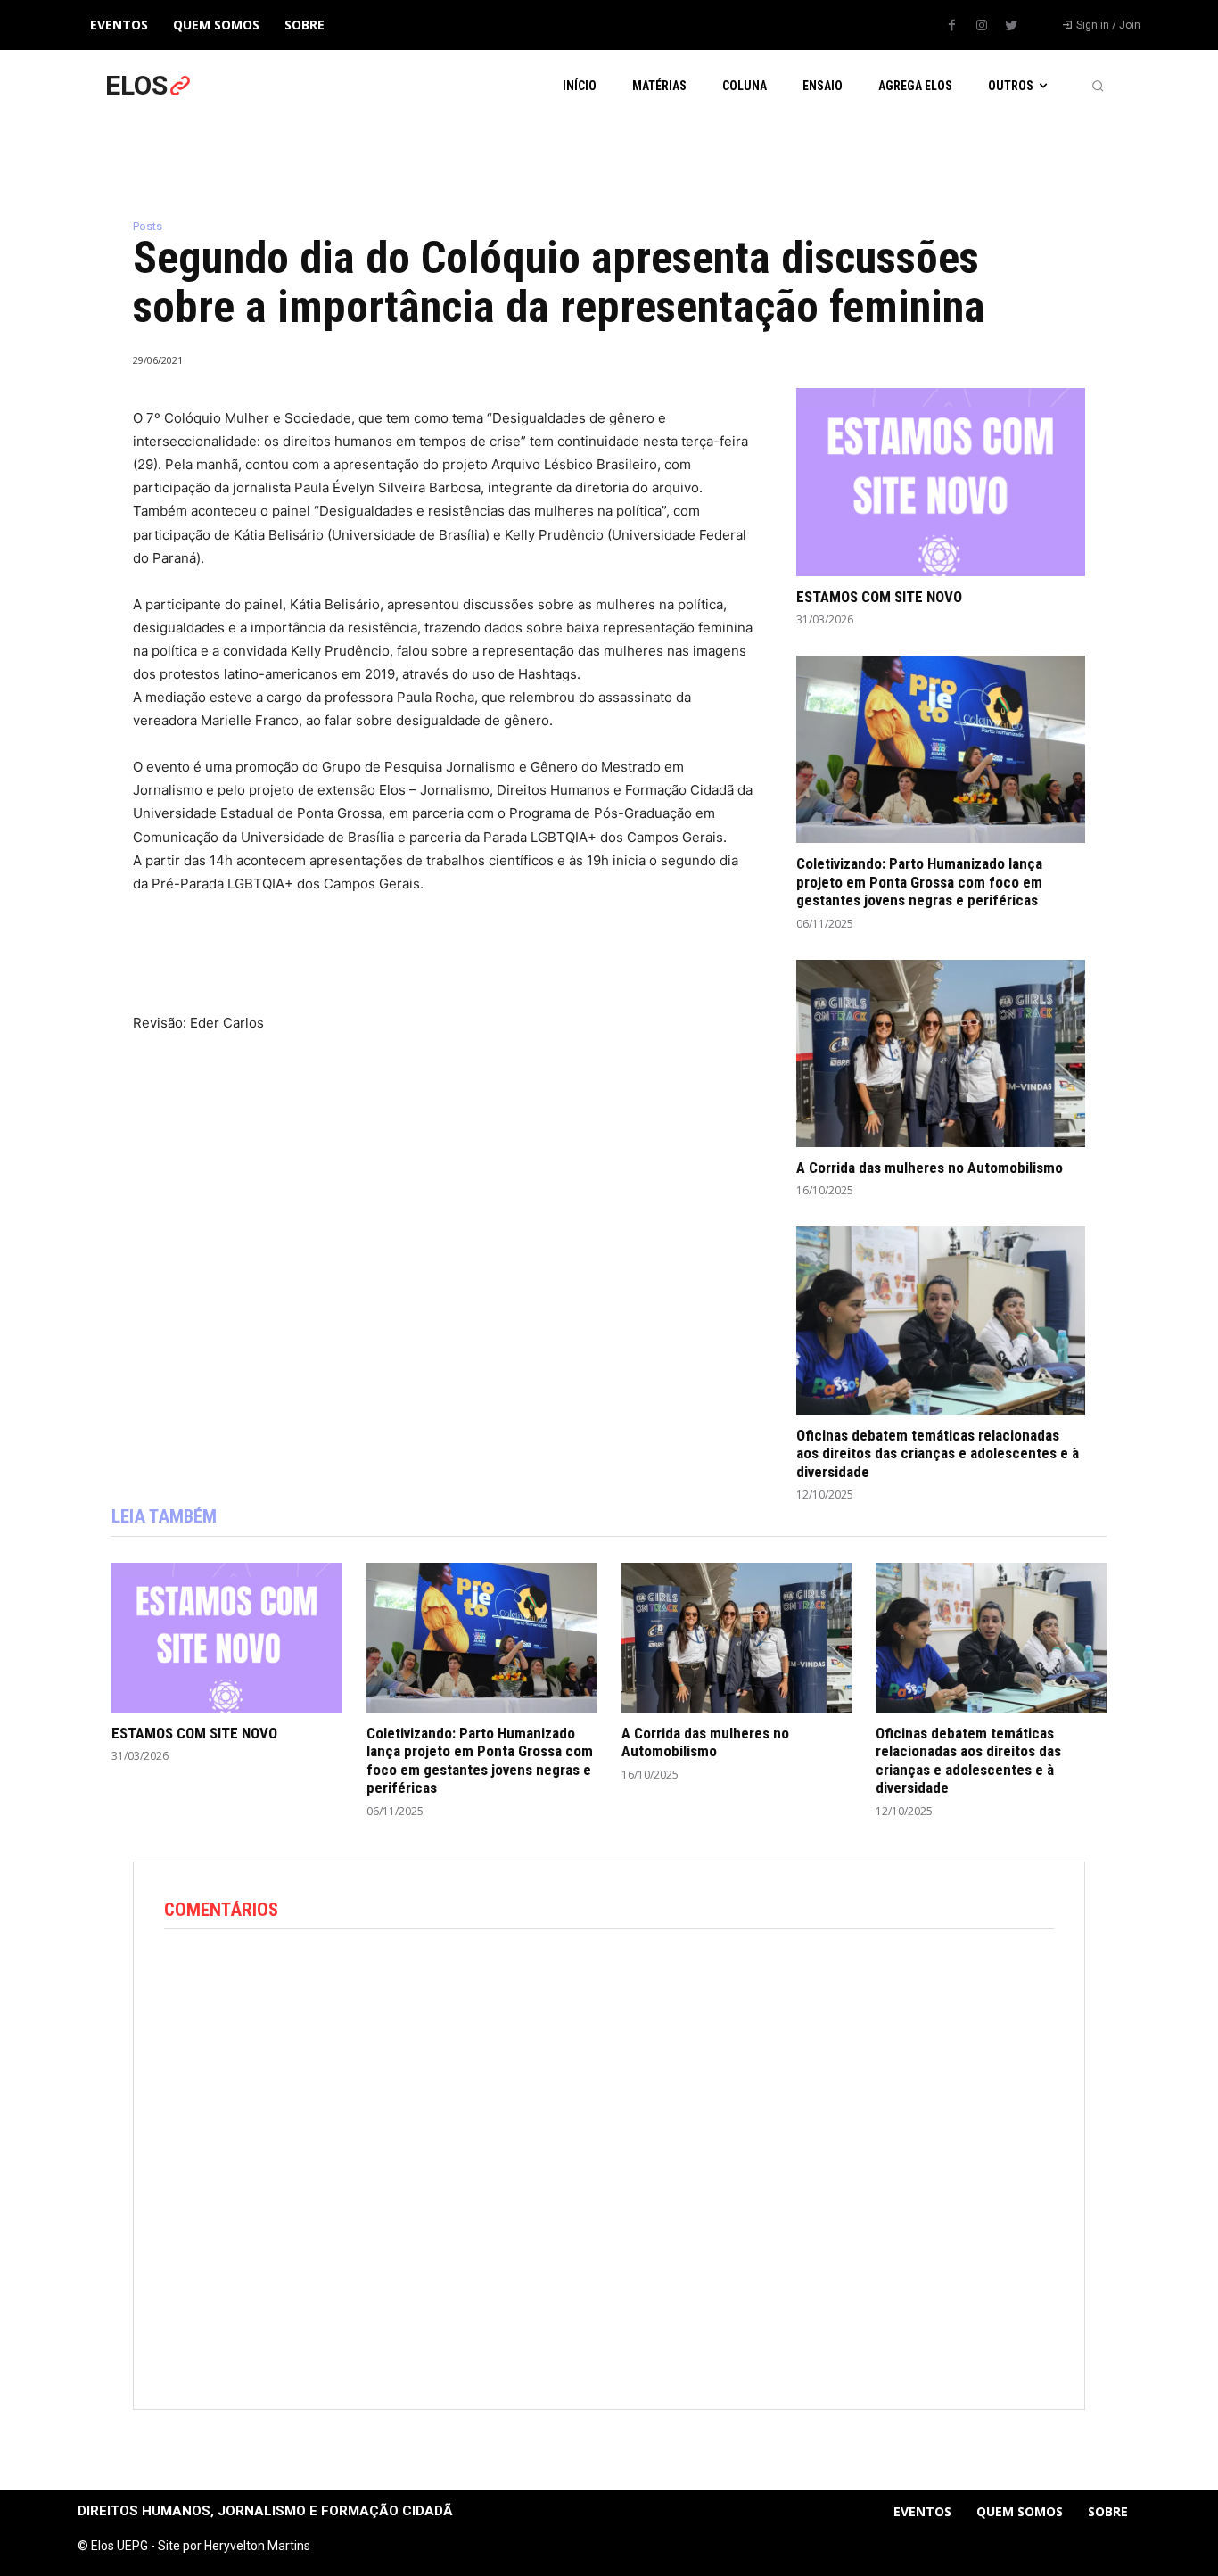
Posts (148, 226)
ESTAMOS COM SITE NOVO (879, 597)
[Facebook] (952, 26)
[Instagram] (982, 26)
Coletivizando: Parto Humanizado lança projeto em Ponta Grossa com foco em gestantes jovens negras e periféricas (919, 882)
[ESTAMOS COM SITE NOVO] (941, 482)
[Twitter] (1011, 26)
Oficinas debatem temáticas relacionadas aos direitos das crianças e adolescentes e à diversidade (938, 1453)
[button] (1098, 86)
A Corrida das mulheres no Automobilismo (930, 1168)
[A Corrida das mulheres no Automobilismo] (941, 1053)
